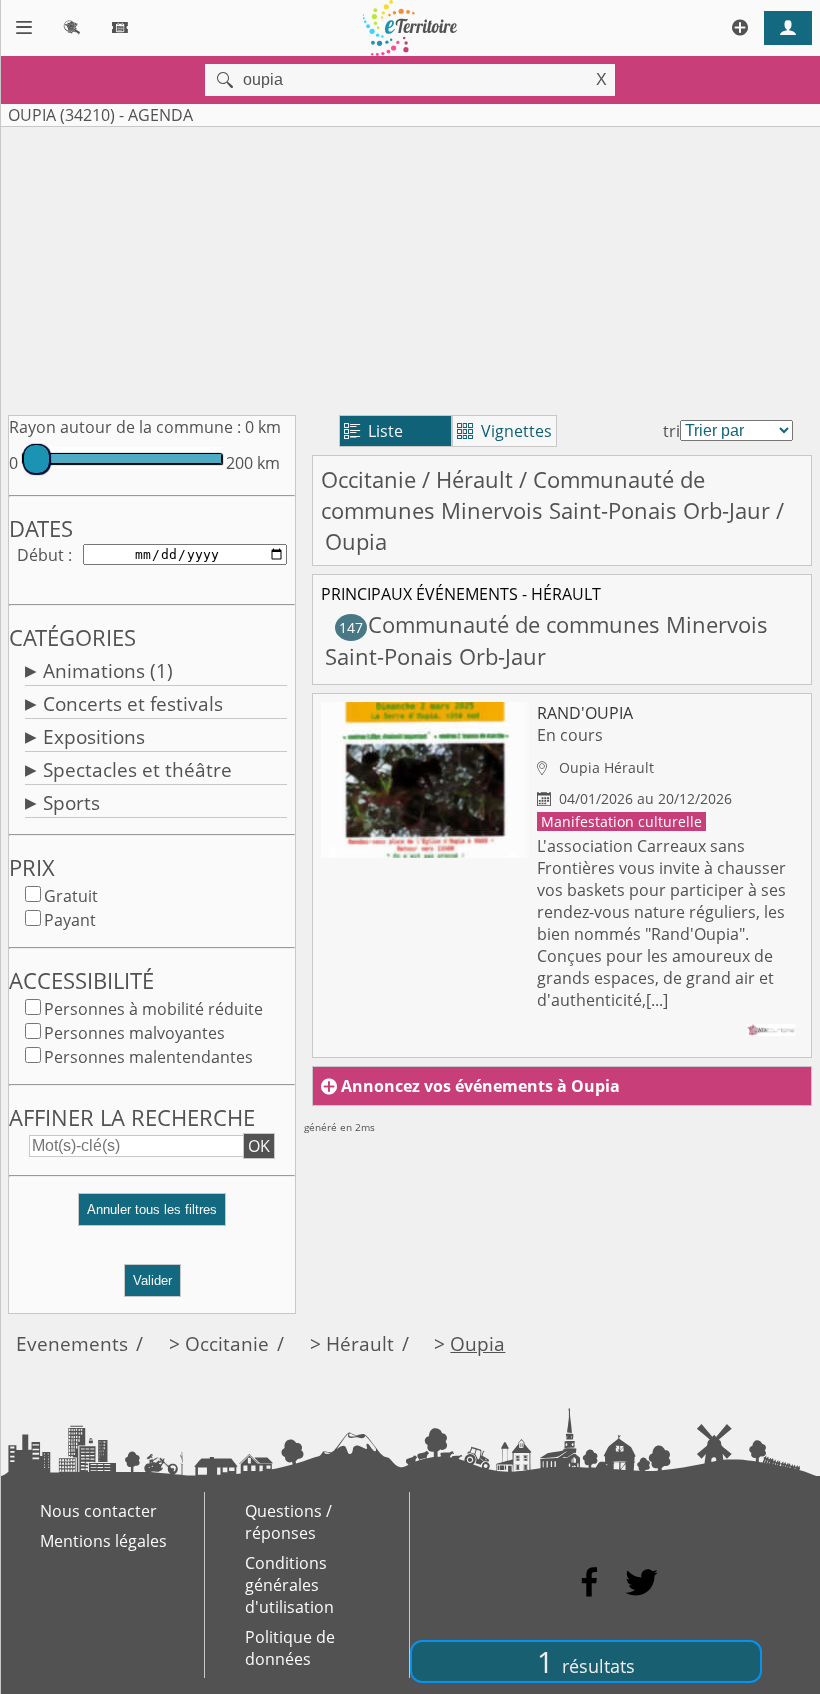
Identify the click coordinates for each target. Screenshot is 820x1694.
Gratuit (71, 896)
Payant (70, 920)
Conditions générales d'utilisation (289, 1585)
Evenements (72, 1343)
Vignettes (504, 431)
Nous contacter (98, 1511)
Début (40, 555)
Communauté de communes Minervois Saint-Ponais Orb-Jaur (545, 495)
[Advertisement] (410, 267)
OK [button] (259, 1146)
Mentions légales (103, 1541)
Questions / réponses (288, 1522)
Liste (373, 431)
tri (671, 431)
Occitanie (368, 479)
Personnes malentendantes (148, 1057)
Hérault (474, 479)
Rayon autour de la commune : (125, 427)
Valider (152, 1280)
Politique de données (290, 1648)
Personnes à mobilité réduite (153, 1009)
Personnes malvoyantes (134, 1033)
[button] (152, 1217)
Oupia (477, 1343)
